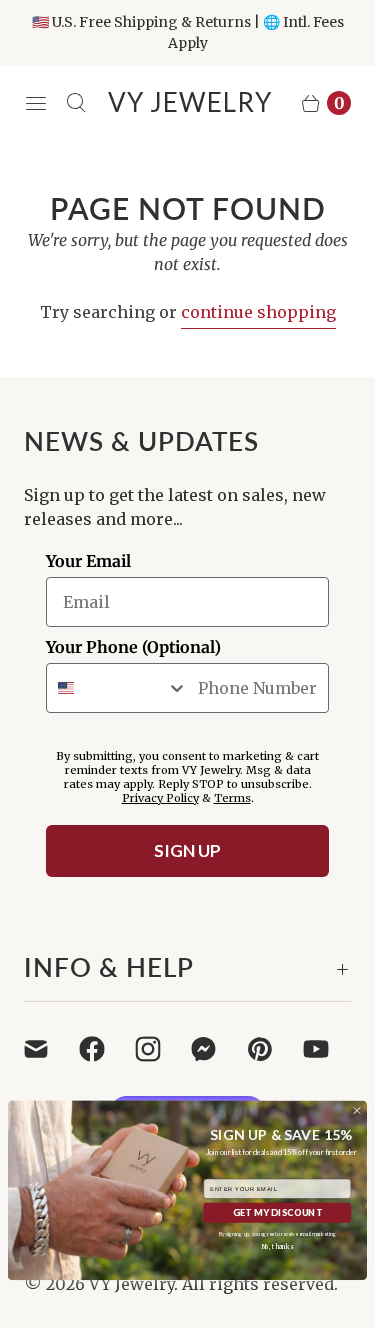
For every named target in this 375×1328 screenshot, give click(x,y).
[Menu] (36, 103)
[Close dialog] (357, 1111)
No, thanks (277, 1247)
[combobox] (117, 688)
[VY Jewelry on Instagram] (160, 1049)
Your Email (88, 561)
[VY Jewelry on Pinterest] (272, 1049)
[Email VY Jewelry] (48, 1049)
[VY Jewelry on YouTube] (328, 1049)
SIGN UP (187, 850)
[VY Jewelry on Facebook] (104, 1049)
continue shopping (258, 312)
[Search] (76, 103)
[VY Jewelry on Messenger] (216, 1049)
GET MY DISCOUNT (277, 1212)
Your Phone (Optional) (133, 647)
